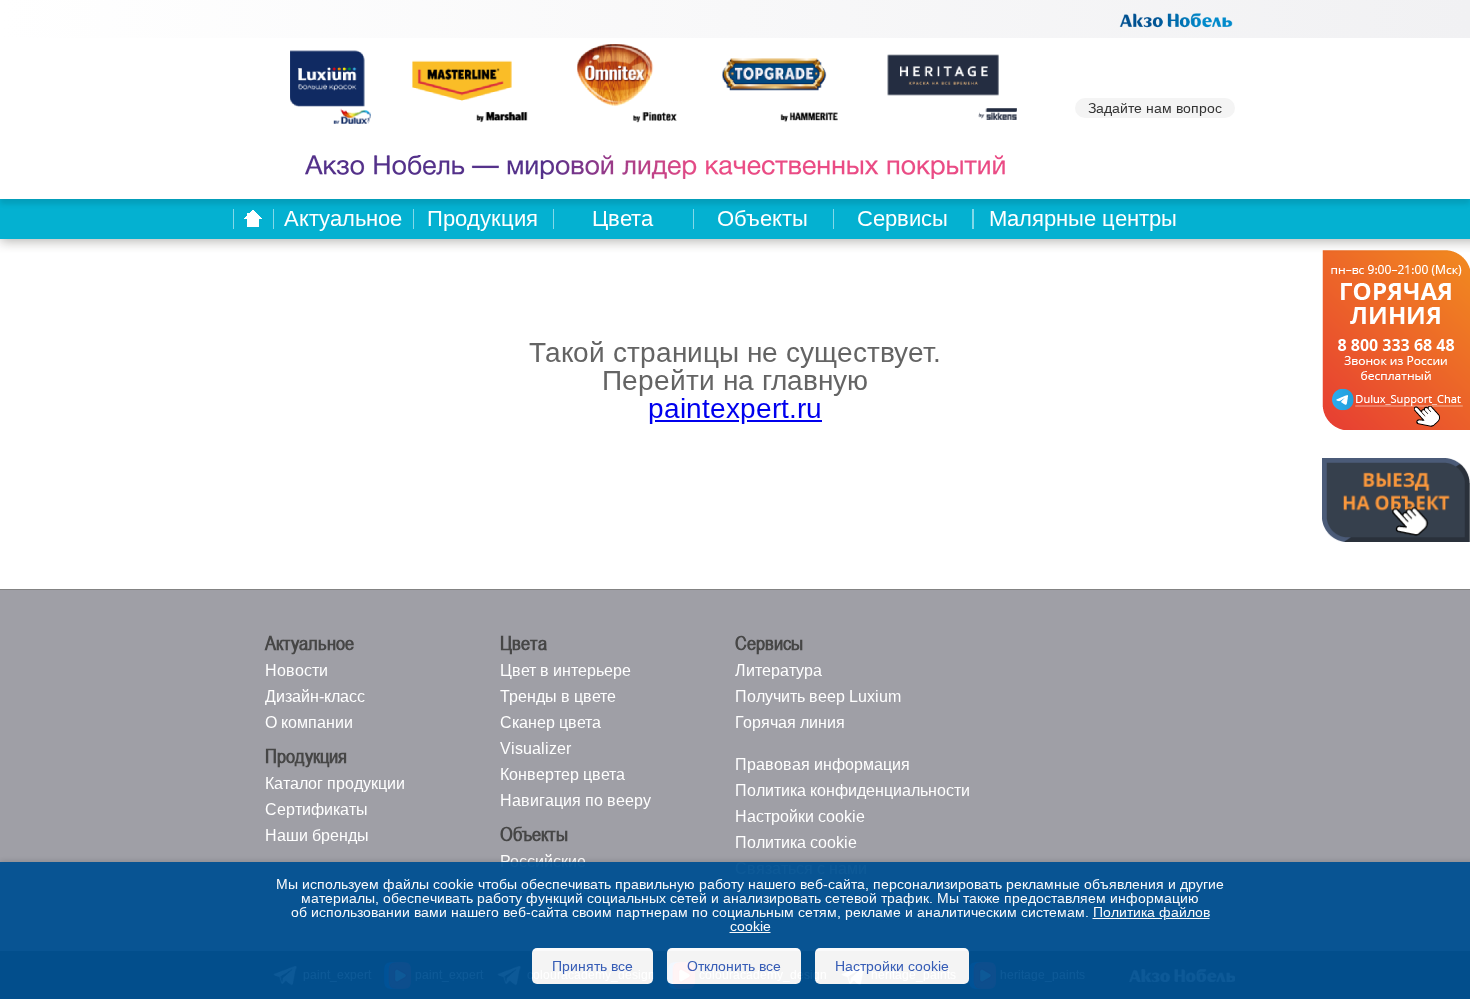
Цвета (622, 218)
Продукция (482, 218)
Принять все (592, 966)
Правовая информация (822, 764)
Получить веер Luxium (818, 696)
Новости (296, 670)
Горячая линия (790, 722)
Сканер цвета (550, 722)
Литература (778, 670)
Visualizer (535, 748)
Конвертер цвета (562, 774)
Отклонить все (734, 966)
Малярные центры (1083, 218)
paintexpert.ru (735, 408)
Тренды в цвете (558, 696)
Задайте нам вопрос (1155, 108)
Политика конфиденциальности (852, 790)
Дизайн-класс (315, 696)
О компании (309, 722)
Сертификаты (316, 809)
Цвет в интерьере (565, 670)
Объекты (762, 218)
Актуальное (343, 218)
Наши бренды (317, 835)
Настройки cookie (800, 816)
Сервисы (902, 218)
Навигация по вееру (575, 800)
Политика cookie (796, 842)
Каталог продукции (335, 783)
